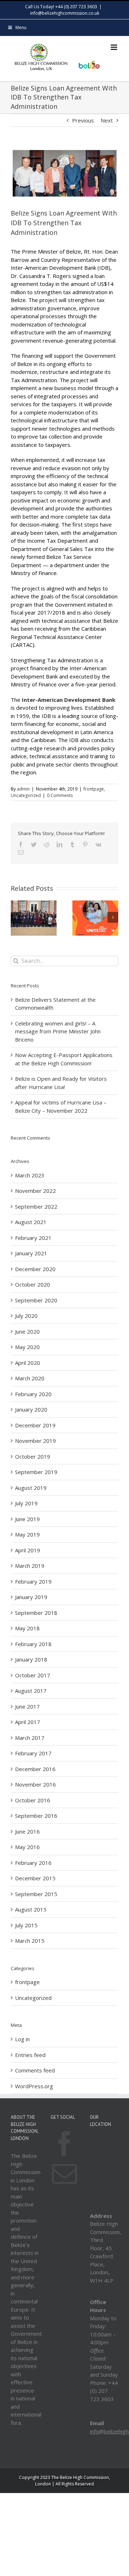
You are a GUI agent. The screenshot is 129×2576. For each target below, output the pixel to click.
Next (107, 120)
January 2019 (31, 1597)
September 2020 (36, 1300)
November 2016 (35, 1784)
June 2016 (27, 1831)
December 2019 (35, 1425)
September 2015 (36, 1894)
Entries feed (30, 2055)
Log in (22, 2039)
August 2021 (31, 1222)
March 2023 (30, 1175)
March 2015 (30, 1941)
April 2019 (28, 1550)
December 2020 (35, 1269)
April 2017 (28, 1722)
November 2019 (35, 1441)
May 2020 (27, 1347)
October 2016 (33, 1800)
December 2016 (35, 1769)
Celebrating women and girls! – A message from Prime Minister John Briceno (58, 1031)
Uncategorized (26, 795)
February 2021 (33, 1238)
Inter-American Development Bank (69, 700)
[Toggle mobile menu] (114, 47)
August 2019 (31, 1488)
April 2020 (28, 1363)
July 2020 (26, 1316)
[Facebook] (64, 2144)
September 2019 (36, 1472)
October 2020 (33, 1284)
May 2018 (27, 1628)
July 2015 (26, 1925)
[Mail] (64, 2174)
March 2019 (30, 1566)
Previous (83, 120)
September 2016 (36, 1816)
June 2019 (27, 1519)
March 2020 (30, 1378)
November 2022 (35, 1191)
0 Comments (60, 795)
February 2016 (33, 1863)
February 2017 (33, 1753)
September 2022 (36, 1206)
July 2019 (26, 1503)
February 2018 (33, 1644)
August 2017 (31, 1691)
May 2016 (27, 1847)
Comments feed (35, 2070)
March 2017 (30, 1738)
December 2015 (35, 1878)
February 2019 (33, 1581)
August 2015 (31, 1909)
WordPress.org (34, 2086)
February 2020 (33, 1394)
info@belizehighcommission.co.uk (65, 13)
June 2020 (27, 1331)
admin (23, 789)
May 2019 (27, 1534)
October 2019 (33, 1456)
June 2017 (27, 1706)
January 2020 (31, 1409)
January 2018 (31, 1659)
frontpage (94, 789)
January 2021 (31, 1253)
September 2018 (36, 1613)
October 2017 (33, 1675)
